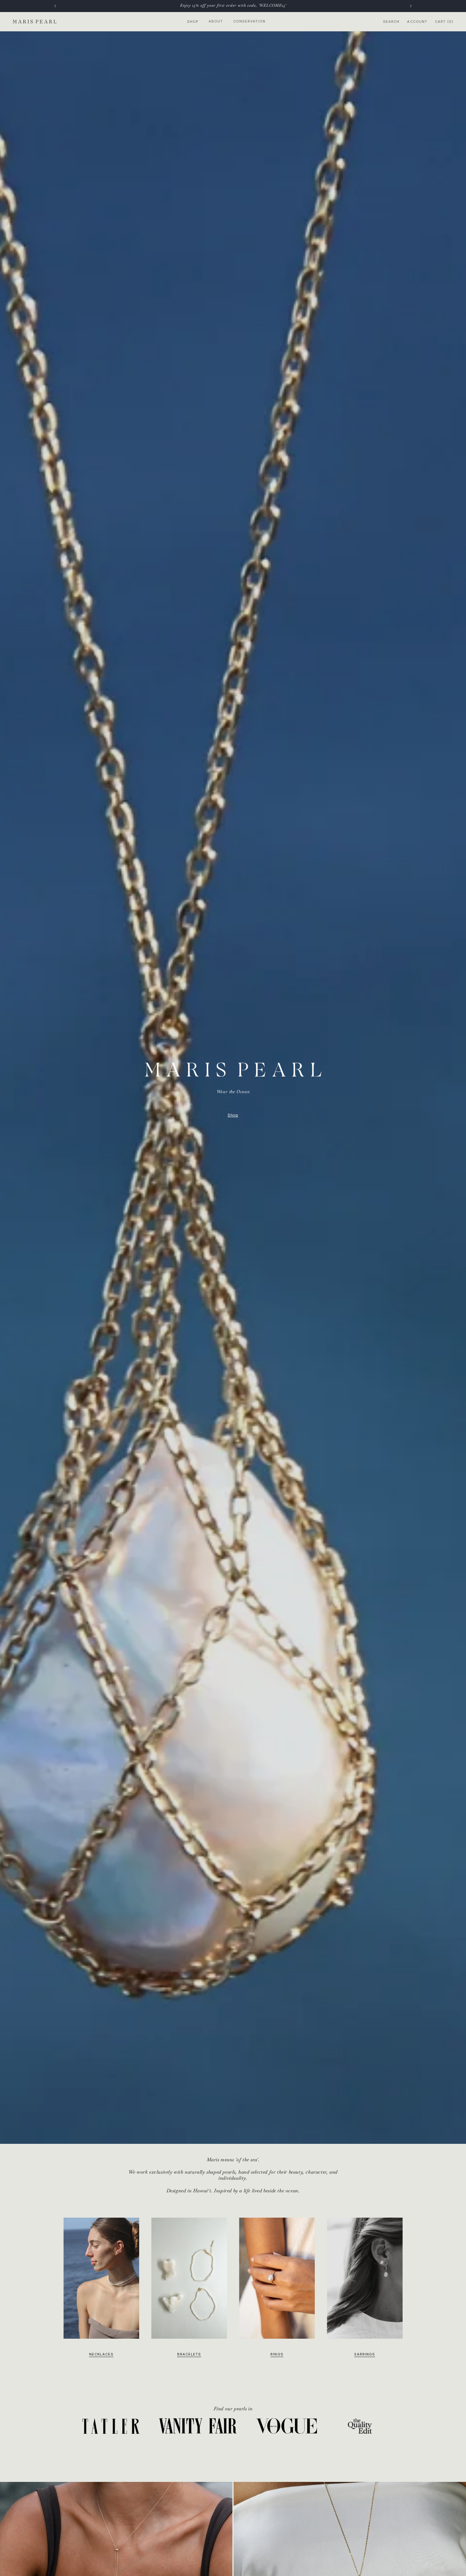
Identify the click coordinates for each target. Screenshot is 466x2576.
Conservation (249, 21)
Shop (193, 22)
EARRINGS (365, 2355)
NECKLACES (101, 2355)
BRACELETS (189, 2355)
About (216, 21)
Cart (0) (444, 22)
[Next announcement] (411, 6)
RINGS (277, 2355)
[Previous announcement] (55, 6)
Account (417, 22)
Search (391, 22)
